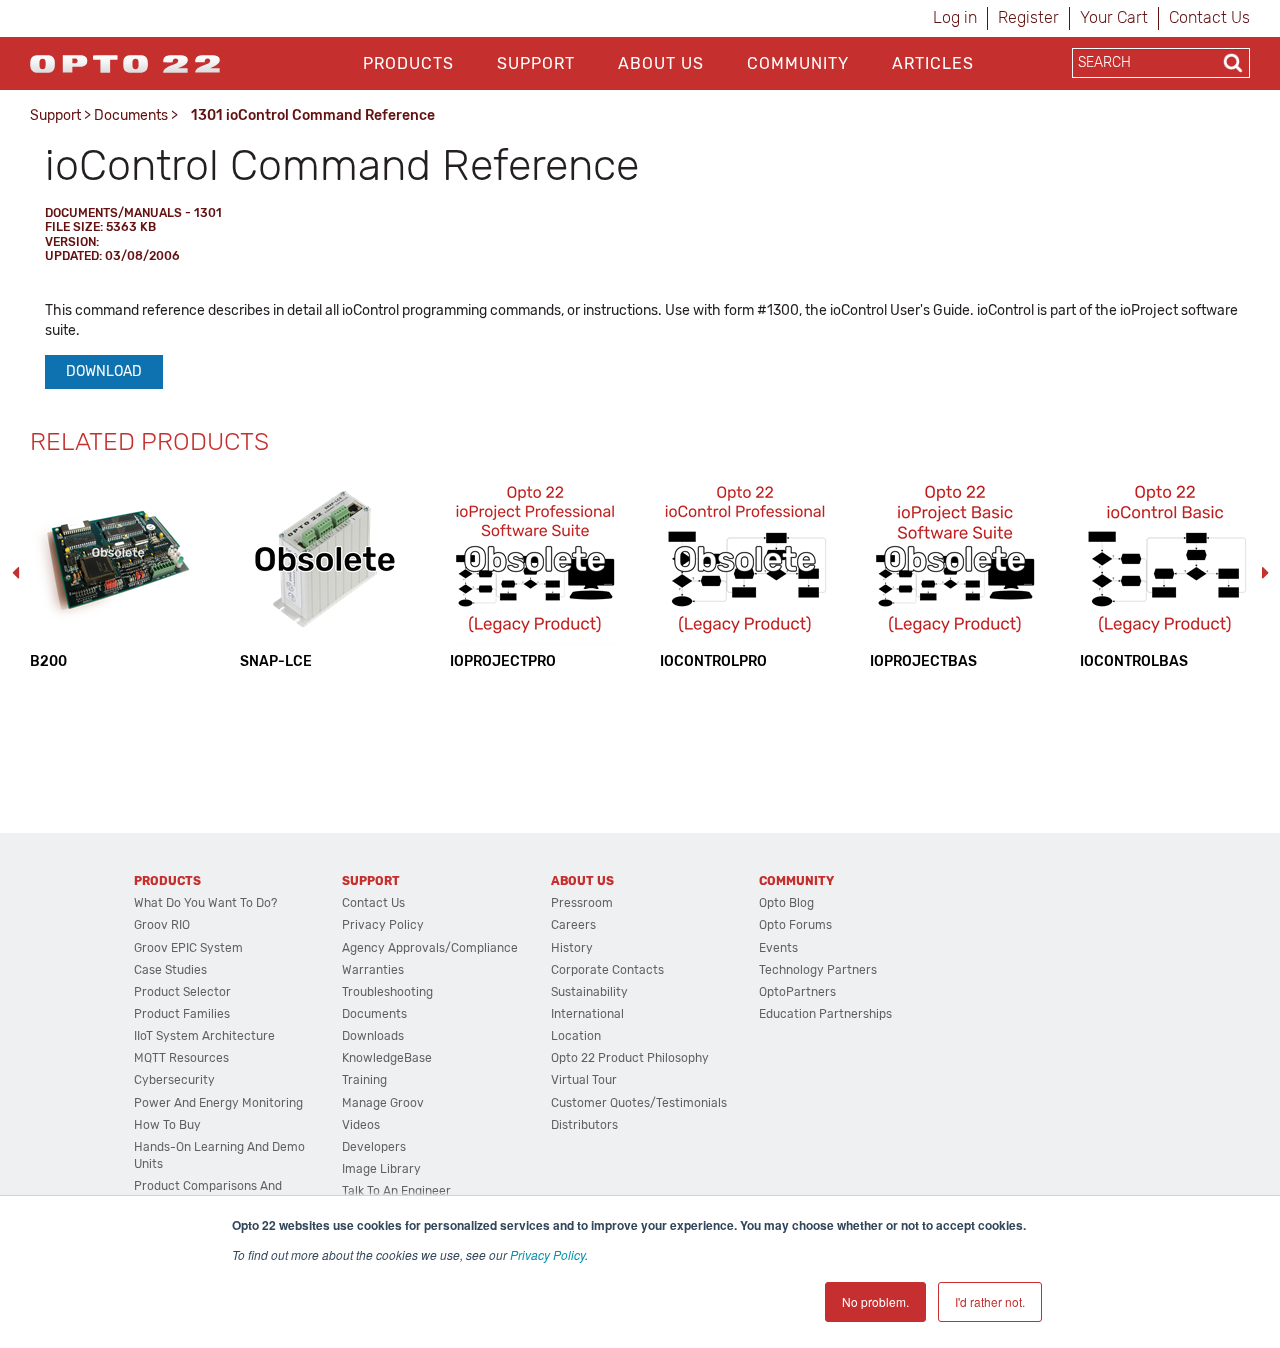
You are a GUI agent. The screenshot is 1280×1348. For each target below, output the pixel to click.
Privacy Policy (547, 1254)
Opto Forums (795, 925)
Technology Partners (818, 970)
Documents (131, 115)
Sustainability (589, 992)
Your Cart (1114, 17)
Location (576, 1036)
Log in (955, 17)
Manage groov (383, 1103)
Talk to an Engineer (396, 1191)
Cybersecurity (174, 1080)
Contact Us (1209, 17)
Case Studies (170, 970)
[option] (115, 572)
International (587, 1014)
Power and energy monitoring (218, 1103)
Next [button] (1265, 573)
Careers (573, 925)
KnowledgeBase (387, 1058)
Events (778, 948)
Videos (361, 1125)
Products (408, 63)
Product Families (182, 1014)
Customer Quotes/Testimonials (639, 1103)
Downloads (373, 1036)
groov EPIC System (188, 948)
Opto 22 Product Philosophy (630, 1058)
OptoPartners (797, 992)
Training (364, 1080)
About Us (661, 63)
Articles (933, 63)
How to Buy (167, 1125)
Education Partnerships (825, 1014)
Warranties (373, 970)
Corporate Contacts (607, 970)
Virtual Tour (584, 1080)
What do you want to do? (205, 903)
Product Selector (182, 992)
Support (536, 63)
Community (798, 63)
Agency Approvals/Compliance (430, 948)
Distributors (584, 1125)
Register (1028, 17)
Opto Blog (786, 903)
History (572, 948)
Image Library (381, 1169)
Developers (374, 1147)
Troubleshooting (387, 992)
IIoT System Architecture (204, 1036)
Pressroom (582, 903)
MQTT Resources (181, 1058)
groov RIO (162, 925)
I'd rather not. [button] (990, 1301)
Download (104, 371)
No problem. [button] (875, 1301)
